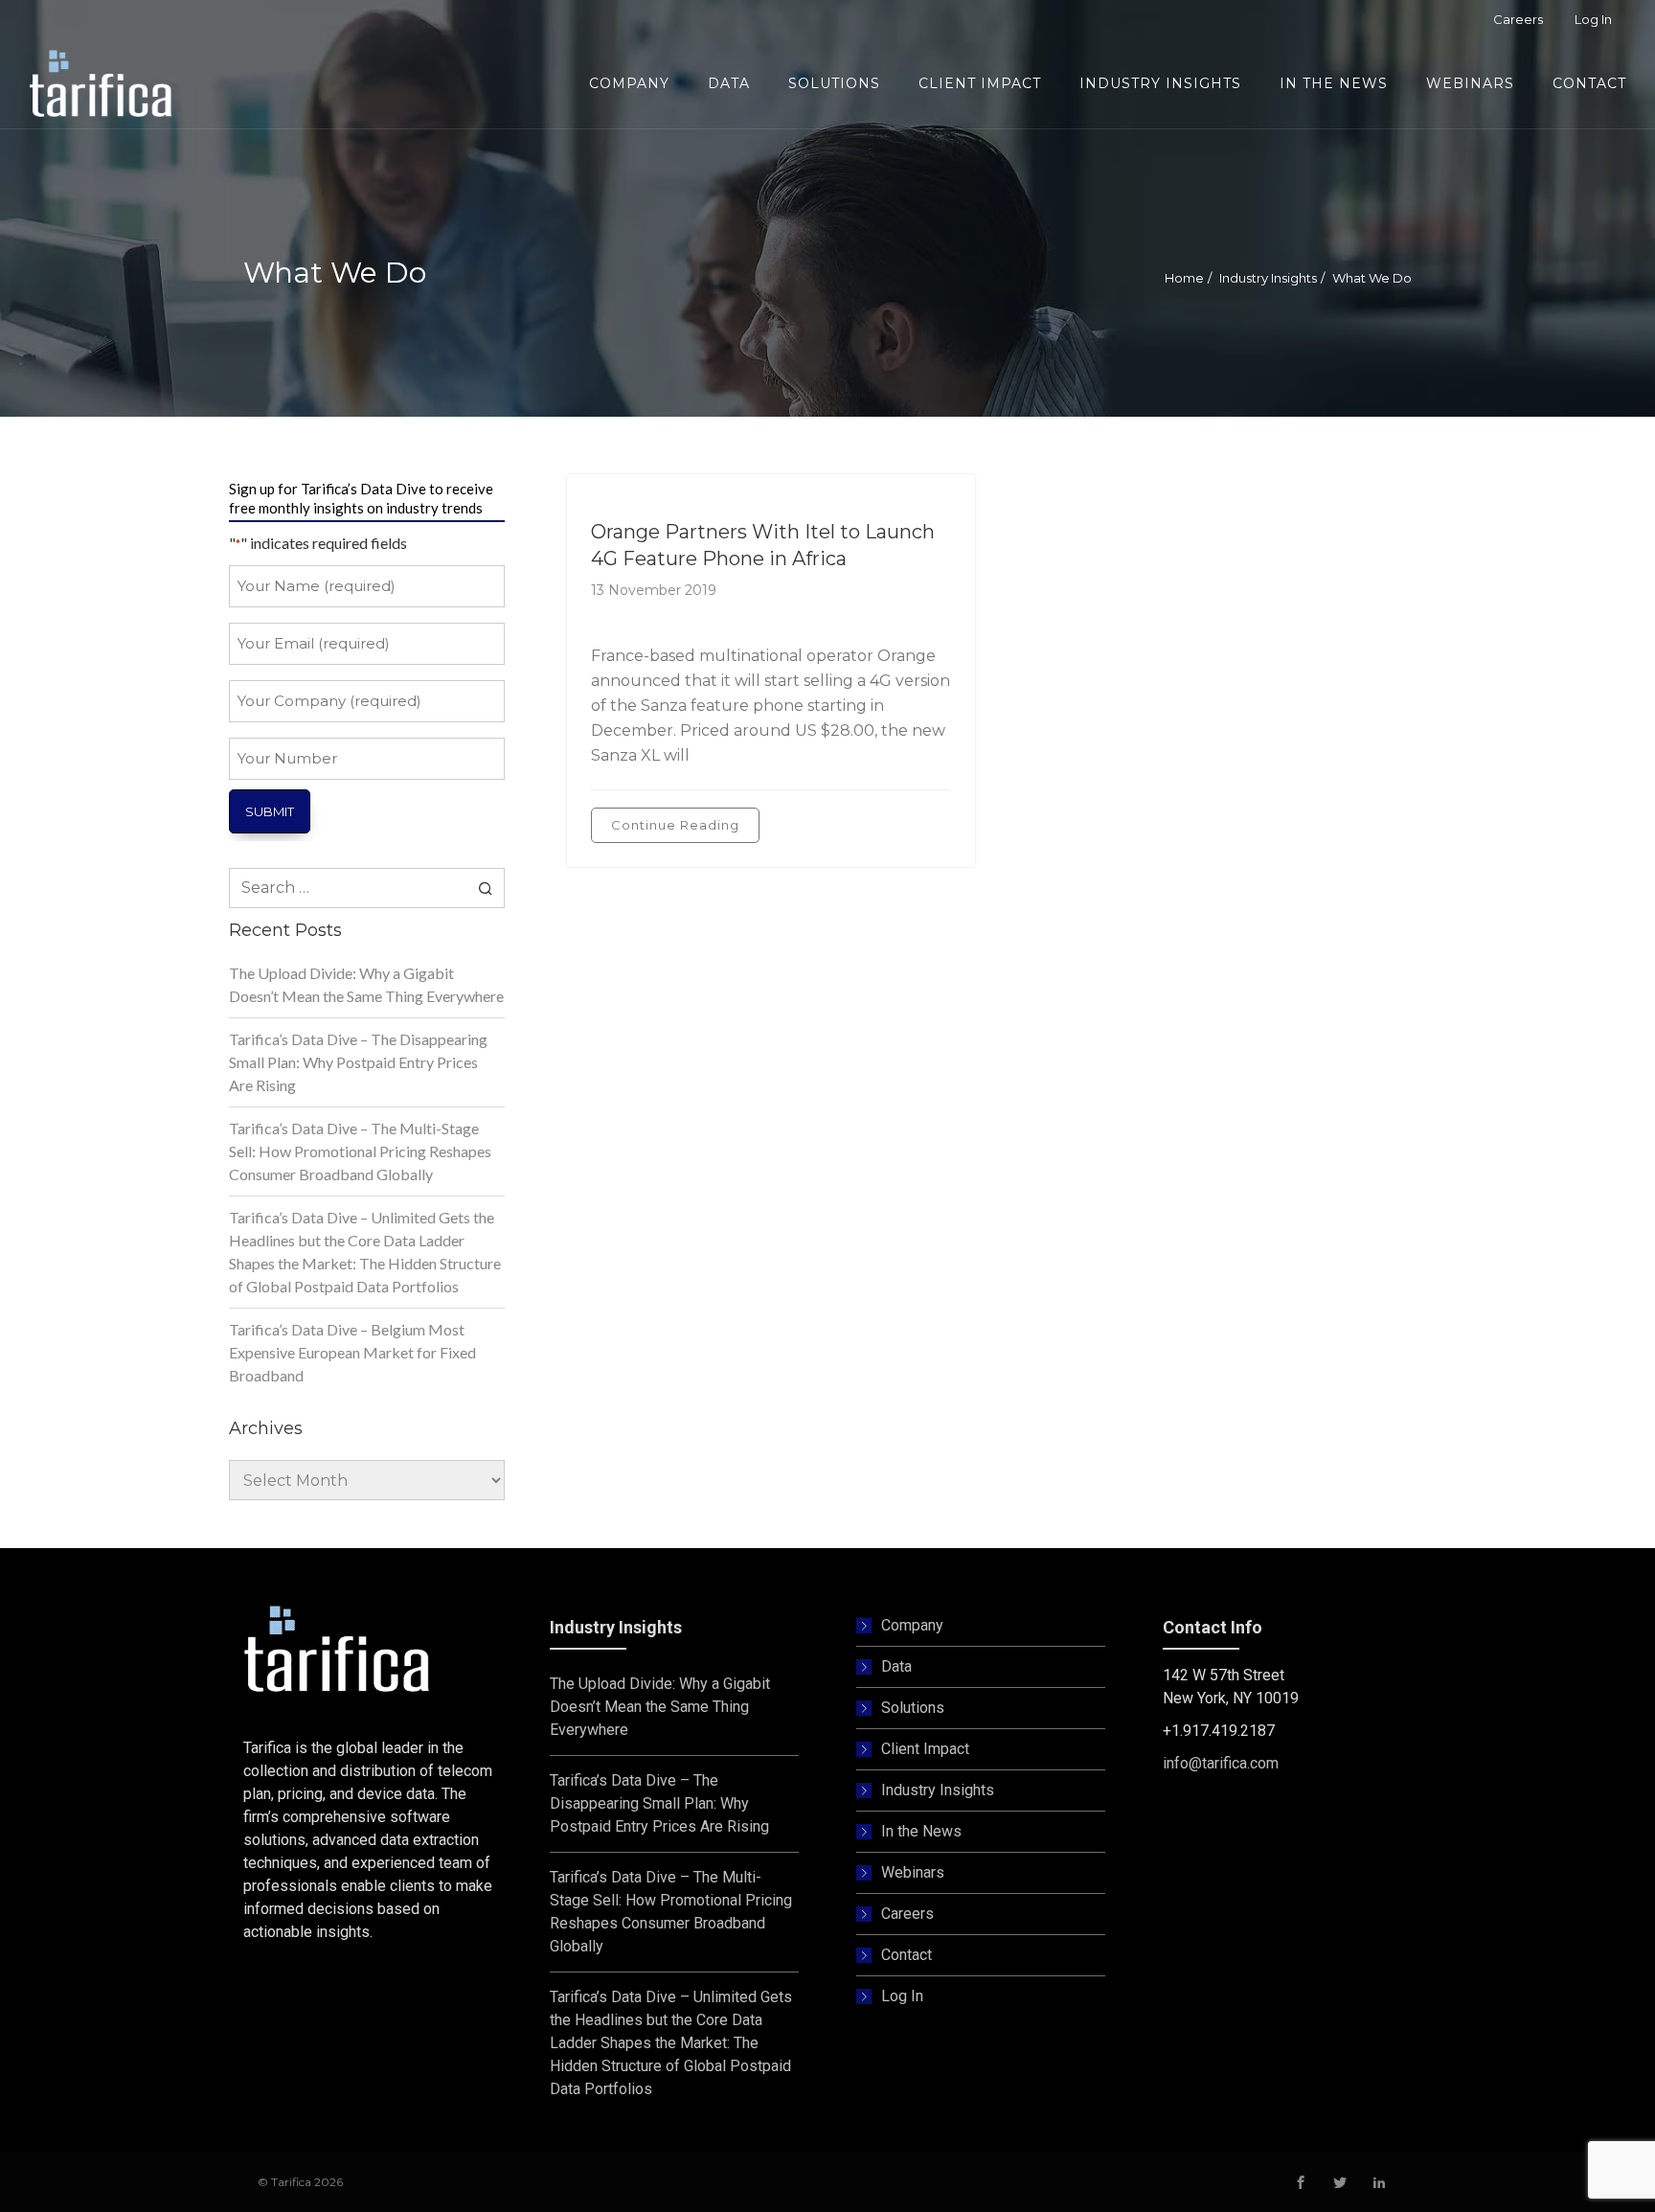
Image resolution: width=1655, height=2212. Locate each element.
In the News (921, 1831)
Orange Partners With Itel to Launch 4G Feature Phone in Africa (763, 545)
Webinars (913, 1872)
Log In (902, 1996)
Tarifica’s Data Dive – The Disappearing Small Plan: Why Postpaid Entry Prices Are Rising (358, 1062)
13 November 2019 (654, 590)
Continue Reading (675, 825)
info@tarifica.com (1221, 1763)
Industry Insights (1268, 278)
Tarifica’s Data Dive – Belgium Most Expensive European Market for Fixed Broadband (352, 1352)
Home (1184, 278)
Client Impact (925, 1749)
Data (896, 1666)
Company (912, 1625)
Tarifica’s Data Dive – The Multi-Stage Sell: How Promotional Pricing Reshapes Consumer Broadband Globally (360, 1151)
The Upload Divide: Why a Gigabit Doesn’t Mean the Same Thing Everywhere (366, 984)
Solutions (913, 1708)
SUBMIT (270, 811)
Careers (907, 1914)
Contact (907, 1955)
